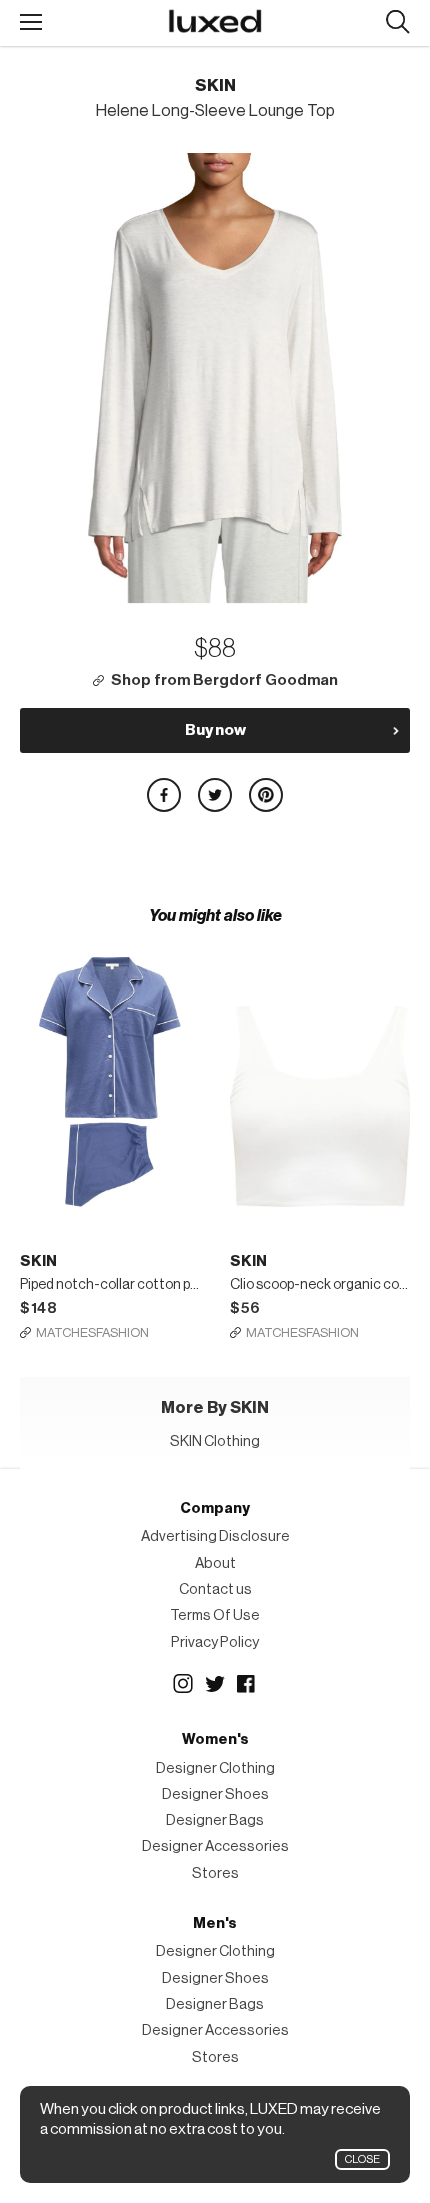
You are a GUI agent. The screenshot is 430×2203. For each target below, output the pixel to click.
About (215, 1563)
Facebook (247, 1684)
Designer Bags (215, 1820)
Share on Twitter (215, 795)
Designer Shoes (215, 1794)
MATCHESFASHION (92, 1332)
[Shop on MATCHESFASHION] (110, 1067)
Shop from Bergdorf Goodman (224, 680)
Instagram (183, 1684)
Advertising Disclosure (215, 1536)
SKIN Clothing (215, 1441)
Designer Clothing (215, 1768)
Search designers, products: (397, 22)
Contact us (215, 1589)
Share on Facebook (164, 795)
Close (362, 2159)
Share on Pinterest (266, 795)
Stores (215, 1873)
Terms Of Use (215, 1615)
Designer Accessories (215, 1846)
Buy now (215, 730)
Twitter (215, 1684)
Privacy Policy (215, 1642)
